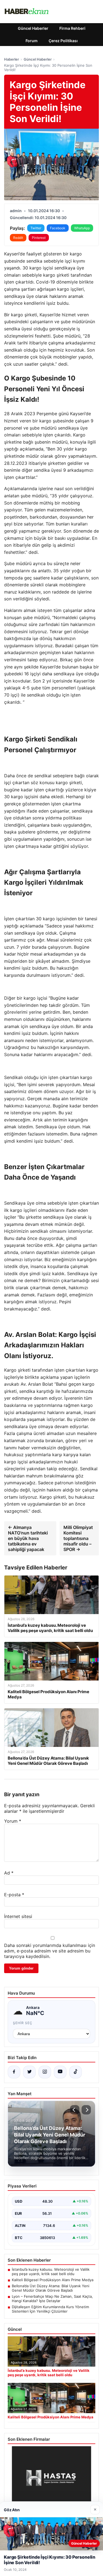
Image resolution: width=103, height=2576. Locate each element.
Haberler (12, 59)
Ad (9, 1873)
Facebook (58, 228)
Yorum (13, 1821)
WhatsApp (82, 228)
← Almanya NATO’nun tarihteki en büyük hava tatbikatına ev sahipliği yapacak (28, 1538)
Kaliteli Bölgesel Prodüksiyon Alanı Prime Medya (53, 2280)
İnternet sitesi (18, 1916)
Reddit (18, 238)
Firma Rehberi (72, 28)
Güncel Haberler (33, 28)
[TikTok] (76, 2072)
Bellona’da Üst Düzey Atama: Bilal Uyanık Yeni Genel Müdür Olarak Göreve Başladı (51, 2288)
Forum (32, 41)
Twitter (36, 228)
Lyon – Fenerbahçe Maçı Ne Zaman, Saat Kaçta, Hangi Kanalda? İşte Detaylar (52, 2299)
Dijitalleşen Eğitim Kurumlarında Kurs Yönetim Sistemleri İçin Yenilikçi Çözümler (50, 2309)
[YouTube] (60, 2072)
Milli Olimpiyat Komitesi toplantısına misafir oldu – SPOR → (78, 1538)
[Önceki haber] (75, 2110)
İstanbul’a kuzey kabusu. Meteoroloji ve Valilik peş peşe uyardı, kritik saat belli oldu (51, 2272)
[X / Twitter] (29, 2072)
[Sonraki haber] (86, 2110)
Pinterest (39, 238)
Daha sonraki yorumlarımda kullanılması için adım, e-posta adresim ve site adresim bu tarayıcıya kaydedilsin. (50, 1951)
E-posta (14, 1895)
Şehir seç (23, 2023)
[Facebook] (14, 2072)
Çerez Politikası (63, 41)
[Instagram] (45, 2072)
